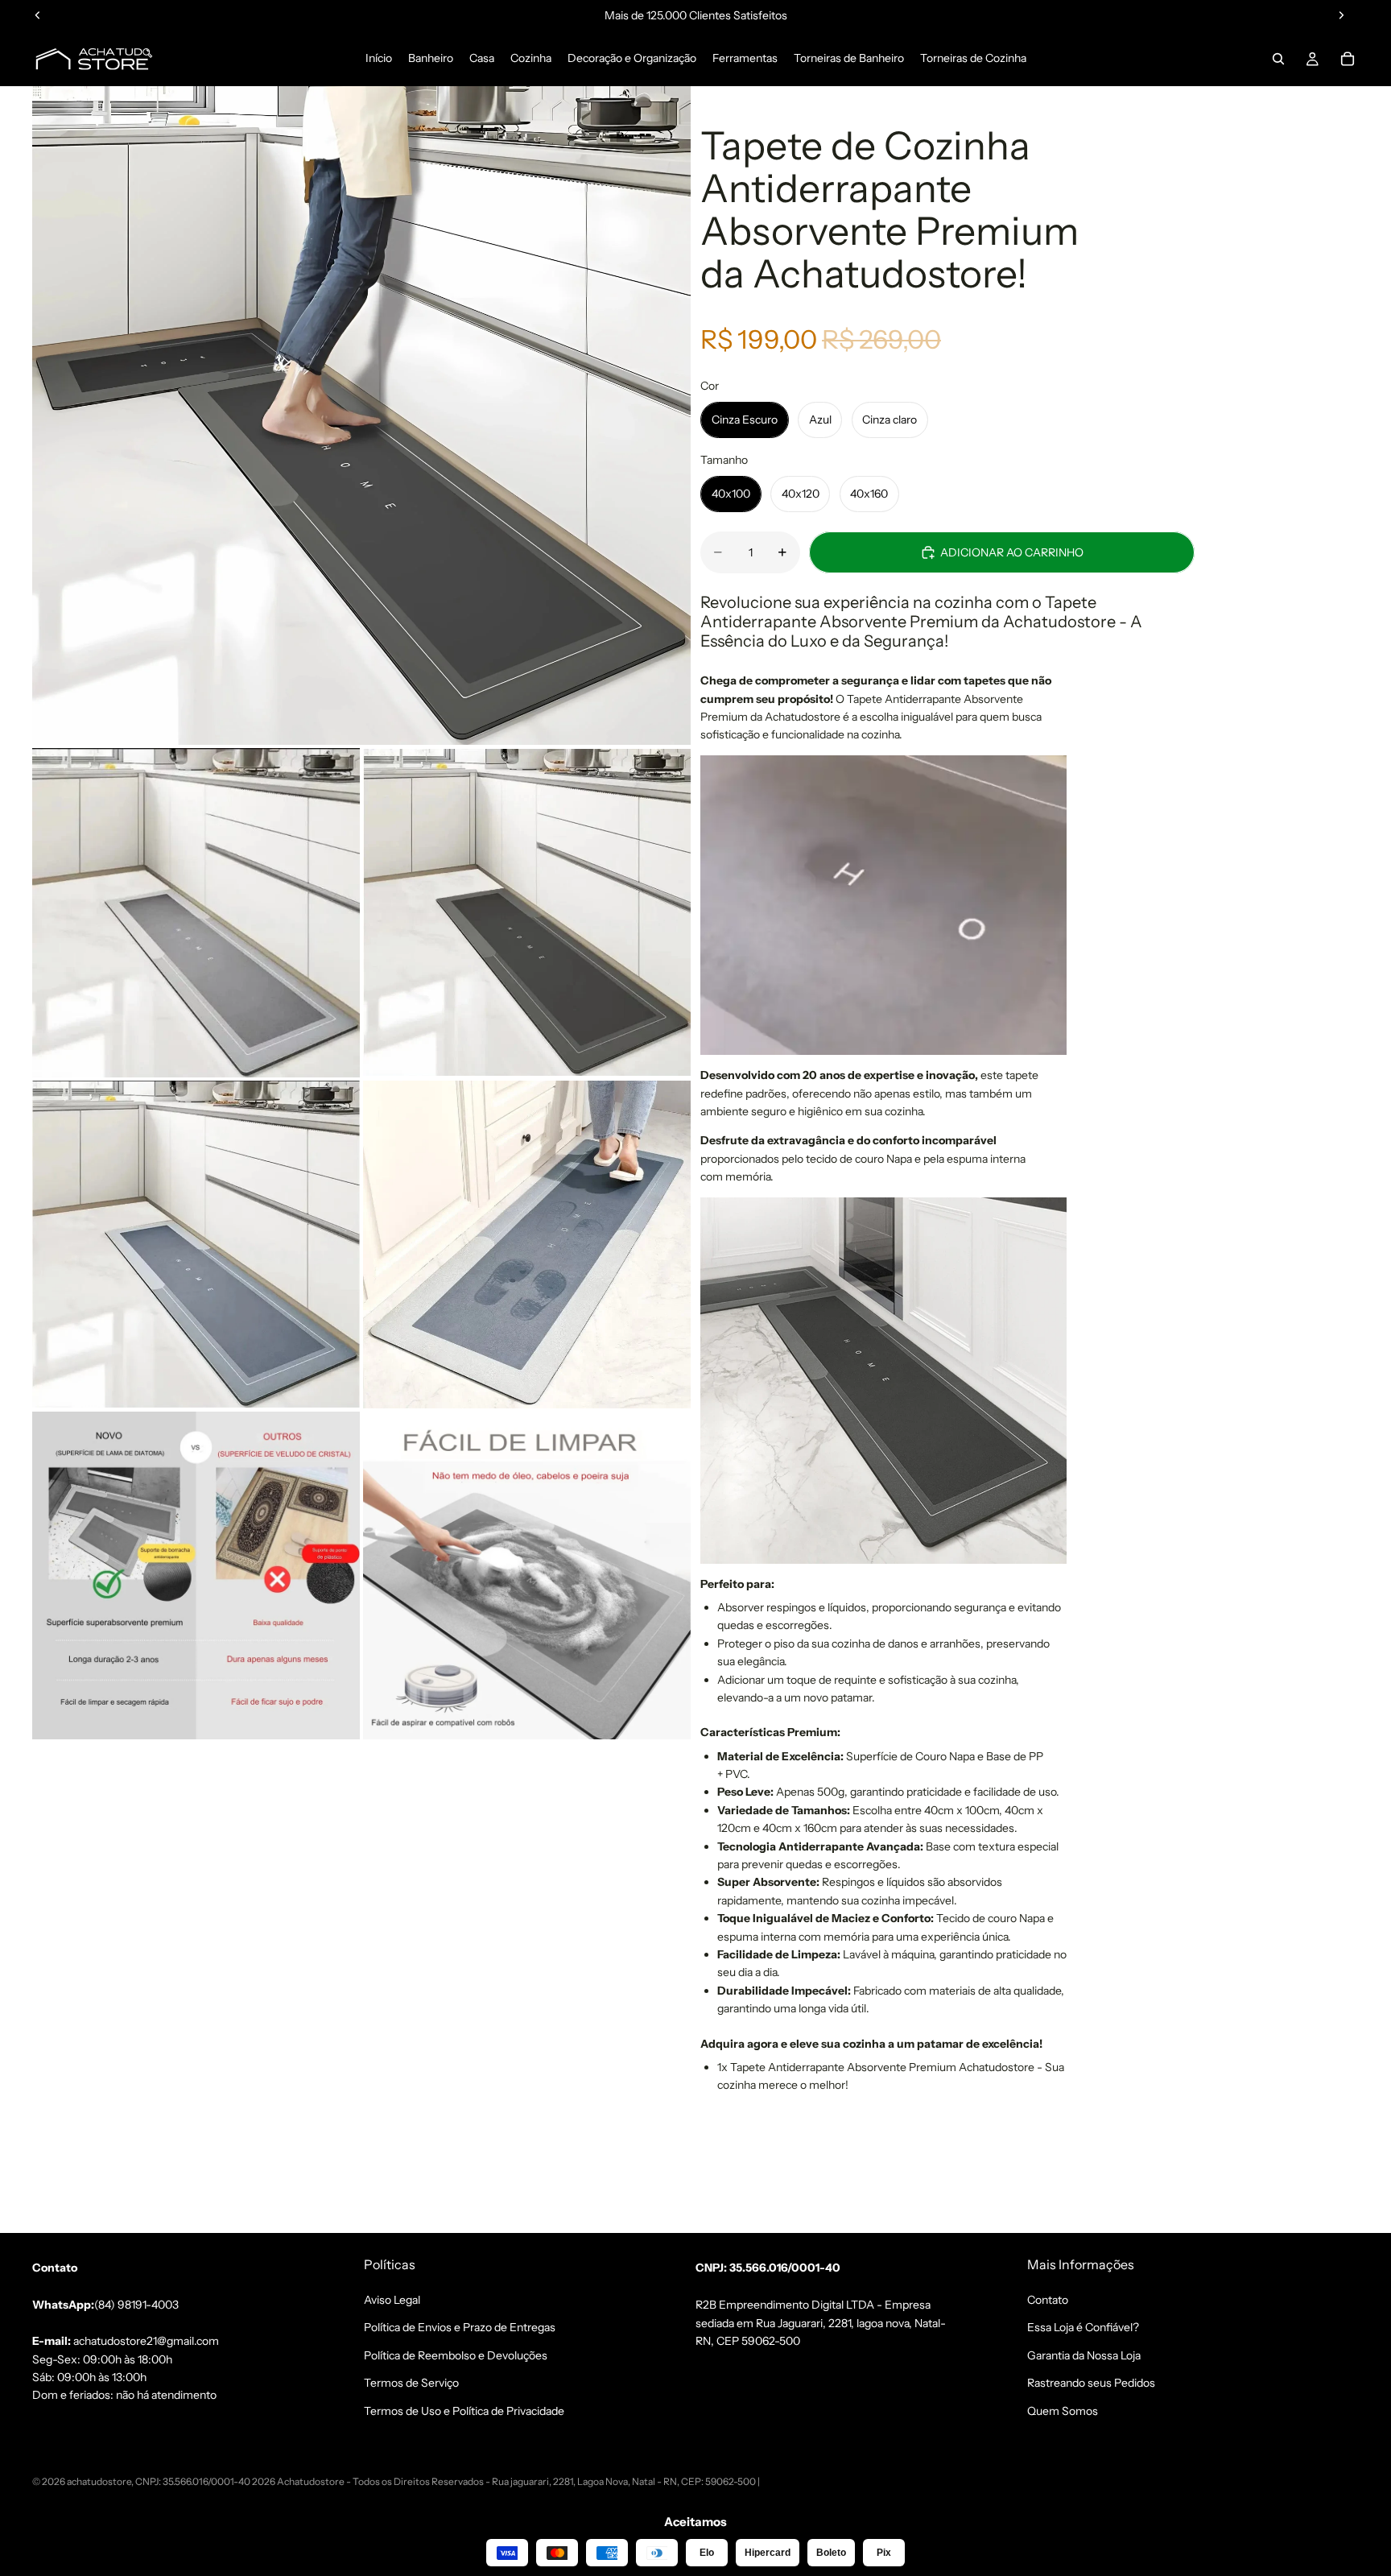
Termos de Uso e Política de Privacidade (464, 2410)
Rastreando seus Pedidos (1091, 2383)
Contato (1048, 2300)
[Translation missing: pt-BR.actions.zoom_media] (361, 416)
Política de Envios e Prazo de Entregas (460, 2327)
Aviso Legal (392, 2300)
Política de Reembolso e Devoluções (456, 2355)
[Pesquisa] (1278, 59)
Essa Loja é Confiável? (1083, 2327)
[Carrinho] (1348, 59)
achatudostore (99, 2481)
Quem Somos (1063, 2410)
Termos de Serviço (411, 2383)
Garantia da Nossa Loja (1084, 2355)
